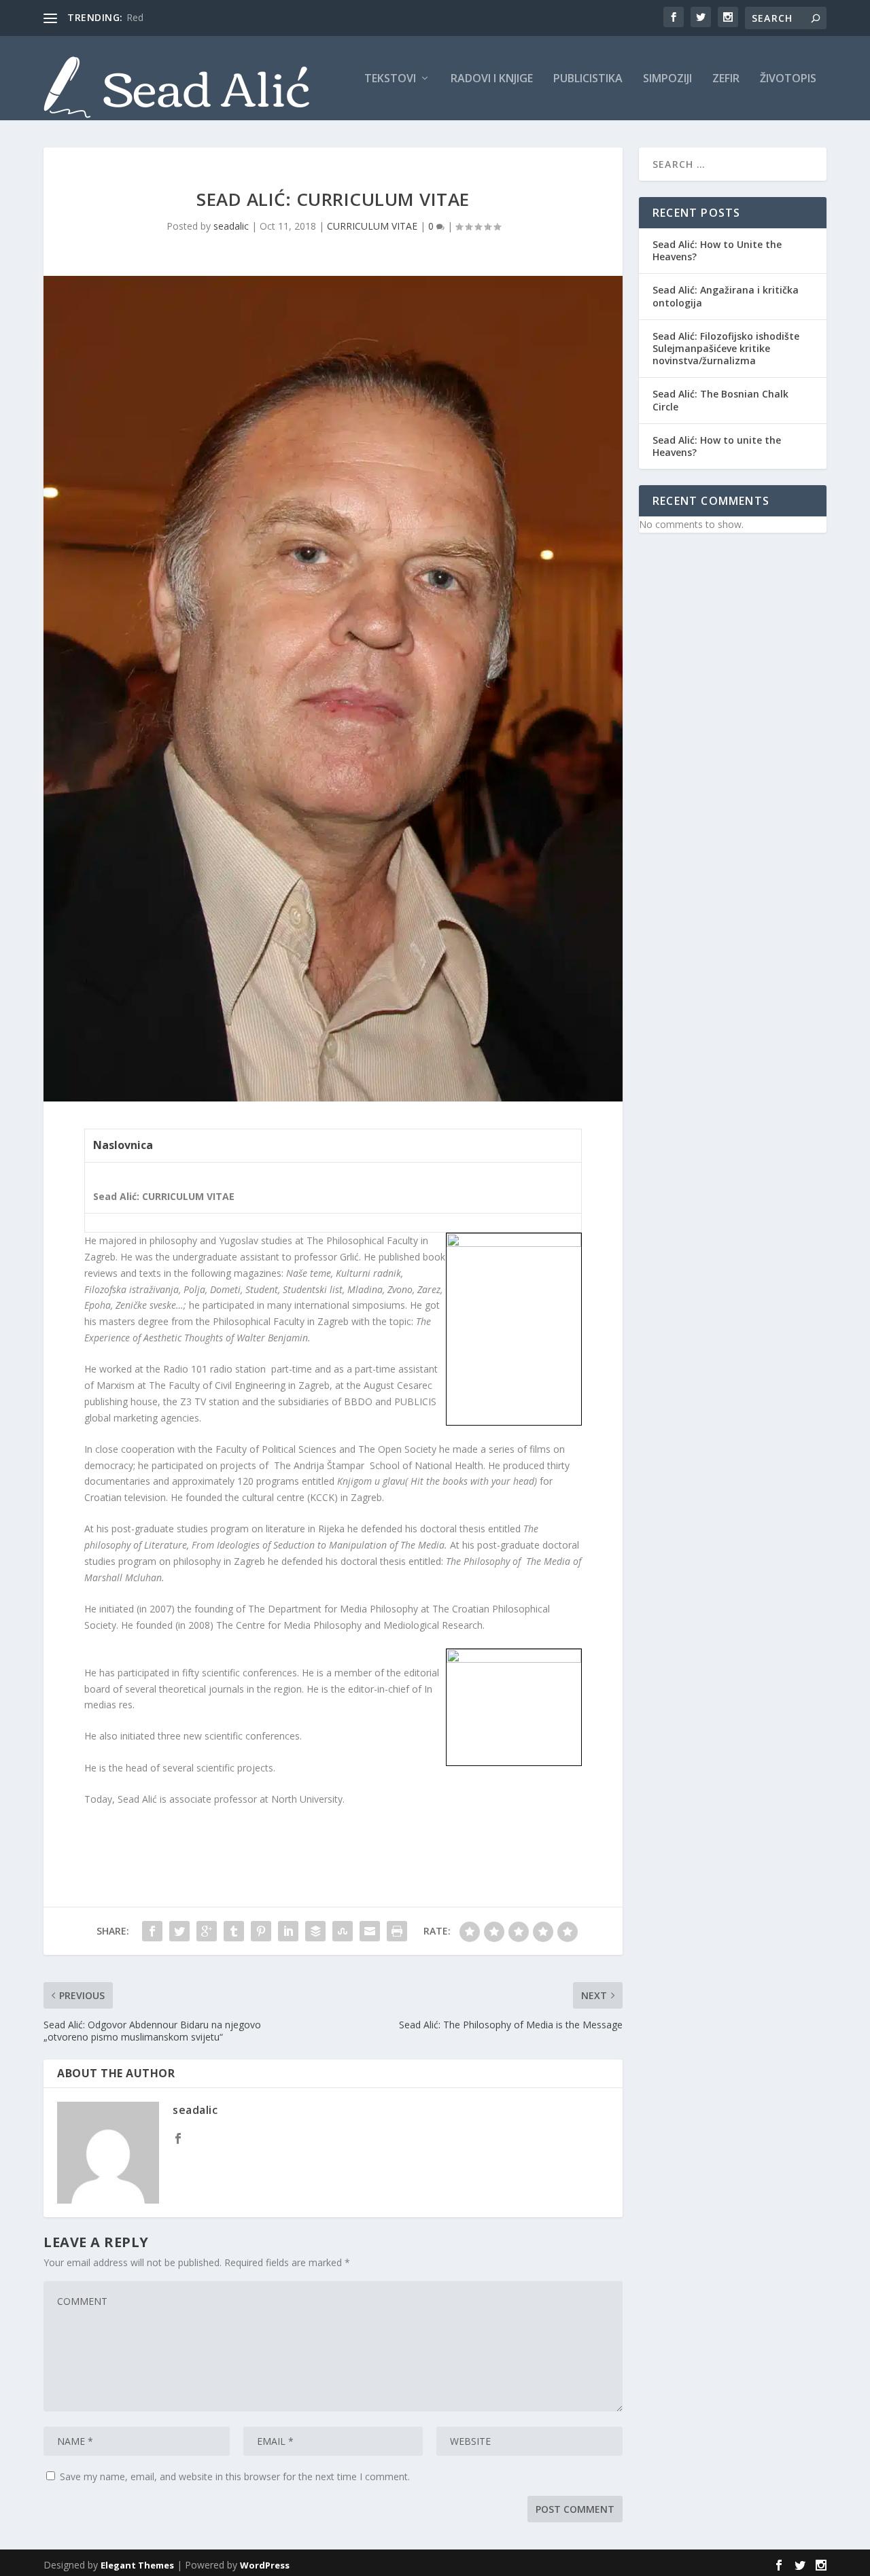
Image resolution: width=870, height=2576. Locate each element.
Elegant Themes (137, 2565)
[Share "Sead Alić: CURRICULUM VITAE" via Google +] (207, 1931)
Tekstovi (390, 79)
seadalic (231, 226)
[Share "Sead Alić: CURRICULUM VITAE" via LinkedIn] (288, 1931)
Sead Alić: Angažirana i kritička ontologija (726, 296)
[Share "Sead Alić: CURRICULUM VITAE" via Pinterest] (261, 1931)
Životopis (788, 79)
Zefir (726, 79)
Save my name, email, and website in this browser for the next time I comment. (235, 2476)
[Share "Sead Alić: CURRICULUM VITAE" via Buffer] (315, 1931)
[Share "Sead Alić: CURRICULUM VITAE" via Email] (370, 1931)
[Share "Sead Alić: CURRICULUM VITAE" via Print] (397, 1931)
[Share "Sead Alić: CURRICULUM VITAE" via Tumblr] (234, 1931)
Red (135, 17)
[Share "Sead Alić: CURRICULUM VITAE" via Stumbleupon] (343, 1931)
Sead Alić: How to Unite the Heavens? (717, 250)
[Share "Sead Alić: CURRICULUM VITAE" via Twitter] (179, 1931)
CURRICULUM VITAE (372, 226)
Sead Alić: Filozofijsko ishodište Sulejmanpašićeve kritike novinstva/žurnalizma (726, 348)
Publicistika (588, 79)
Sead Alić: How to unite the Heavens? (717, 446)
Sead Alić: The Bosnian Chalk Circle (720, 400)
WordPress (265, 2565)
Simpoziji (667, 79)
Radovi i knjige (492, 79)
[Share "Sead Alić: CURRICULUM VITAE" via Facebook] (152, 1931)
